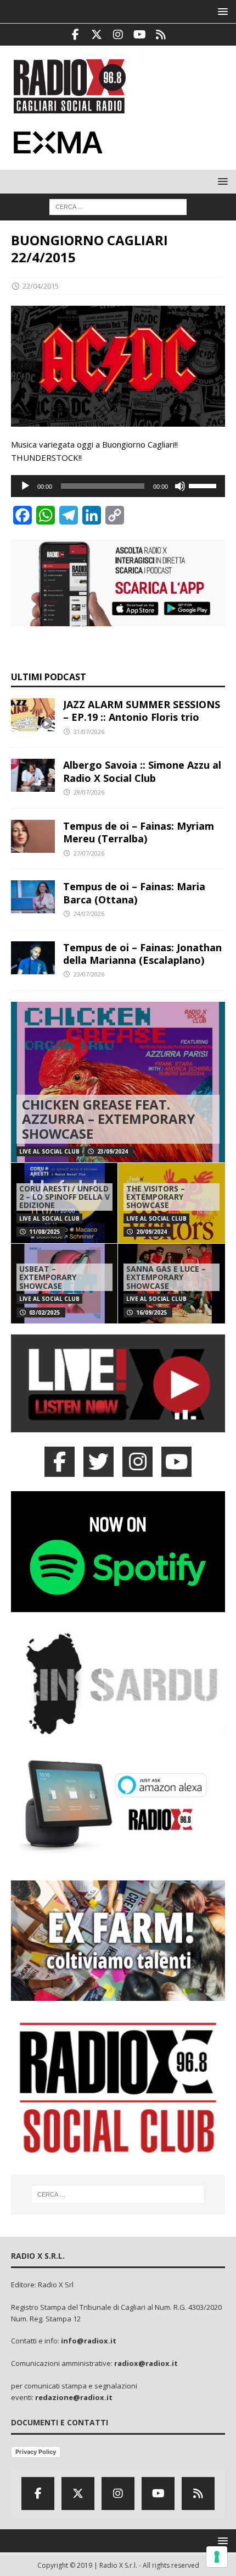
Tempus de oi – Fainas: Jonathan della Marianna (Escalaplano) (142, 954)
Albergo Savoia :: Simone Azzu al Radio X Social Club (142, 771)
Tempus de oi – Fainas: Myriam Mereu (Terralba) (139, 832)
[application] (118, 486)
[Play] (25, 486)
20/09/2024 (151, 1232)
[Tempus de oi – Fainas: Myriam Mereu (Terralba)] (33, 836)
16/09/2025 (151, 1312)
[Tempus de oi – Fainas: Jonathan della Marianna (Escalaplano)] (33, 958)
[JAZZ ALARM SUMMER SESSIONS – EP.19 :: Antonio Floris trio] (33, 715)
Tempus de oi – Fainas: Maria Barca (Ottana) (134, 893)
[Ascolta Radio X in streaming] (118, 1426)
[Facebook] (75, 35)
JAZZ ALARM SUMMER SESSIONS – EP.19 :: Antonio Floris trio (142, 711)
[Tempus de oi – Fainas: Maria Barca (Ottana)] (33, 897)
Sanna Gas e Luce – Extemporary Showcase (166, 1277)
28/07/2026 (89, 792)
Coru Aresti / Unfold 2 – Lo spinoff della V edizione (64, 1197)
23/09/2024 (113, 1151)
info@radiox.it (89, 2341)
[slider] (204, 485)
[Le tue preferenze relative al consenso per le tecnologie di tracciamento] (217, 2557)
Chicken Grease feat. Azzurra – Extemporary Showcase (108, 1119)
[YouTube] (176, 1462)
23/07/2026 (89, 974)
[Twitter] (97, 35)
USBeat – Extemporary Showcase (48, 1277)
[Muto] (180, 486)
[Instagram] (118, 35)
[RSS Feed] (161, 35)
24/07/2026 (89, 914)
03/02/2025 (44, 1312)
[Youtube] (140, 35)
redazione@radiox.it (74, 2397)
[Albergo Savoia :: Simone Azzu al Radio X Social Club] (33, 775)
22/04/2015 (41, 286)
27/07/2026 (89, 853)
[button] (221, 11)
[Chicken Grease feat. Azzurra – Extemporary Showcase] (118, 1082)
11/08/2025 (44, 1232)
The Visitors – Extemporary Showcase (156, 1197)
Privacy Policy (36, 2452)
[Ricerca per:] (118, 206)
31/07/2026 (89, 732)
